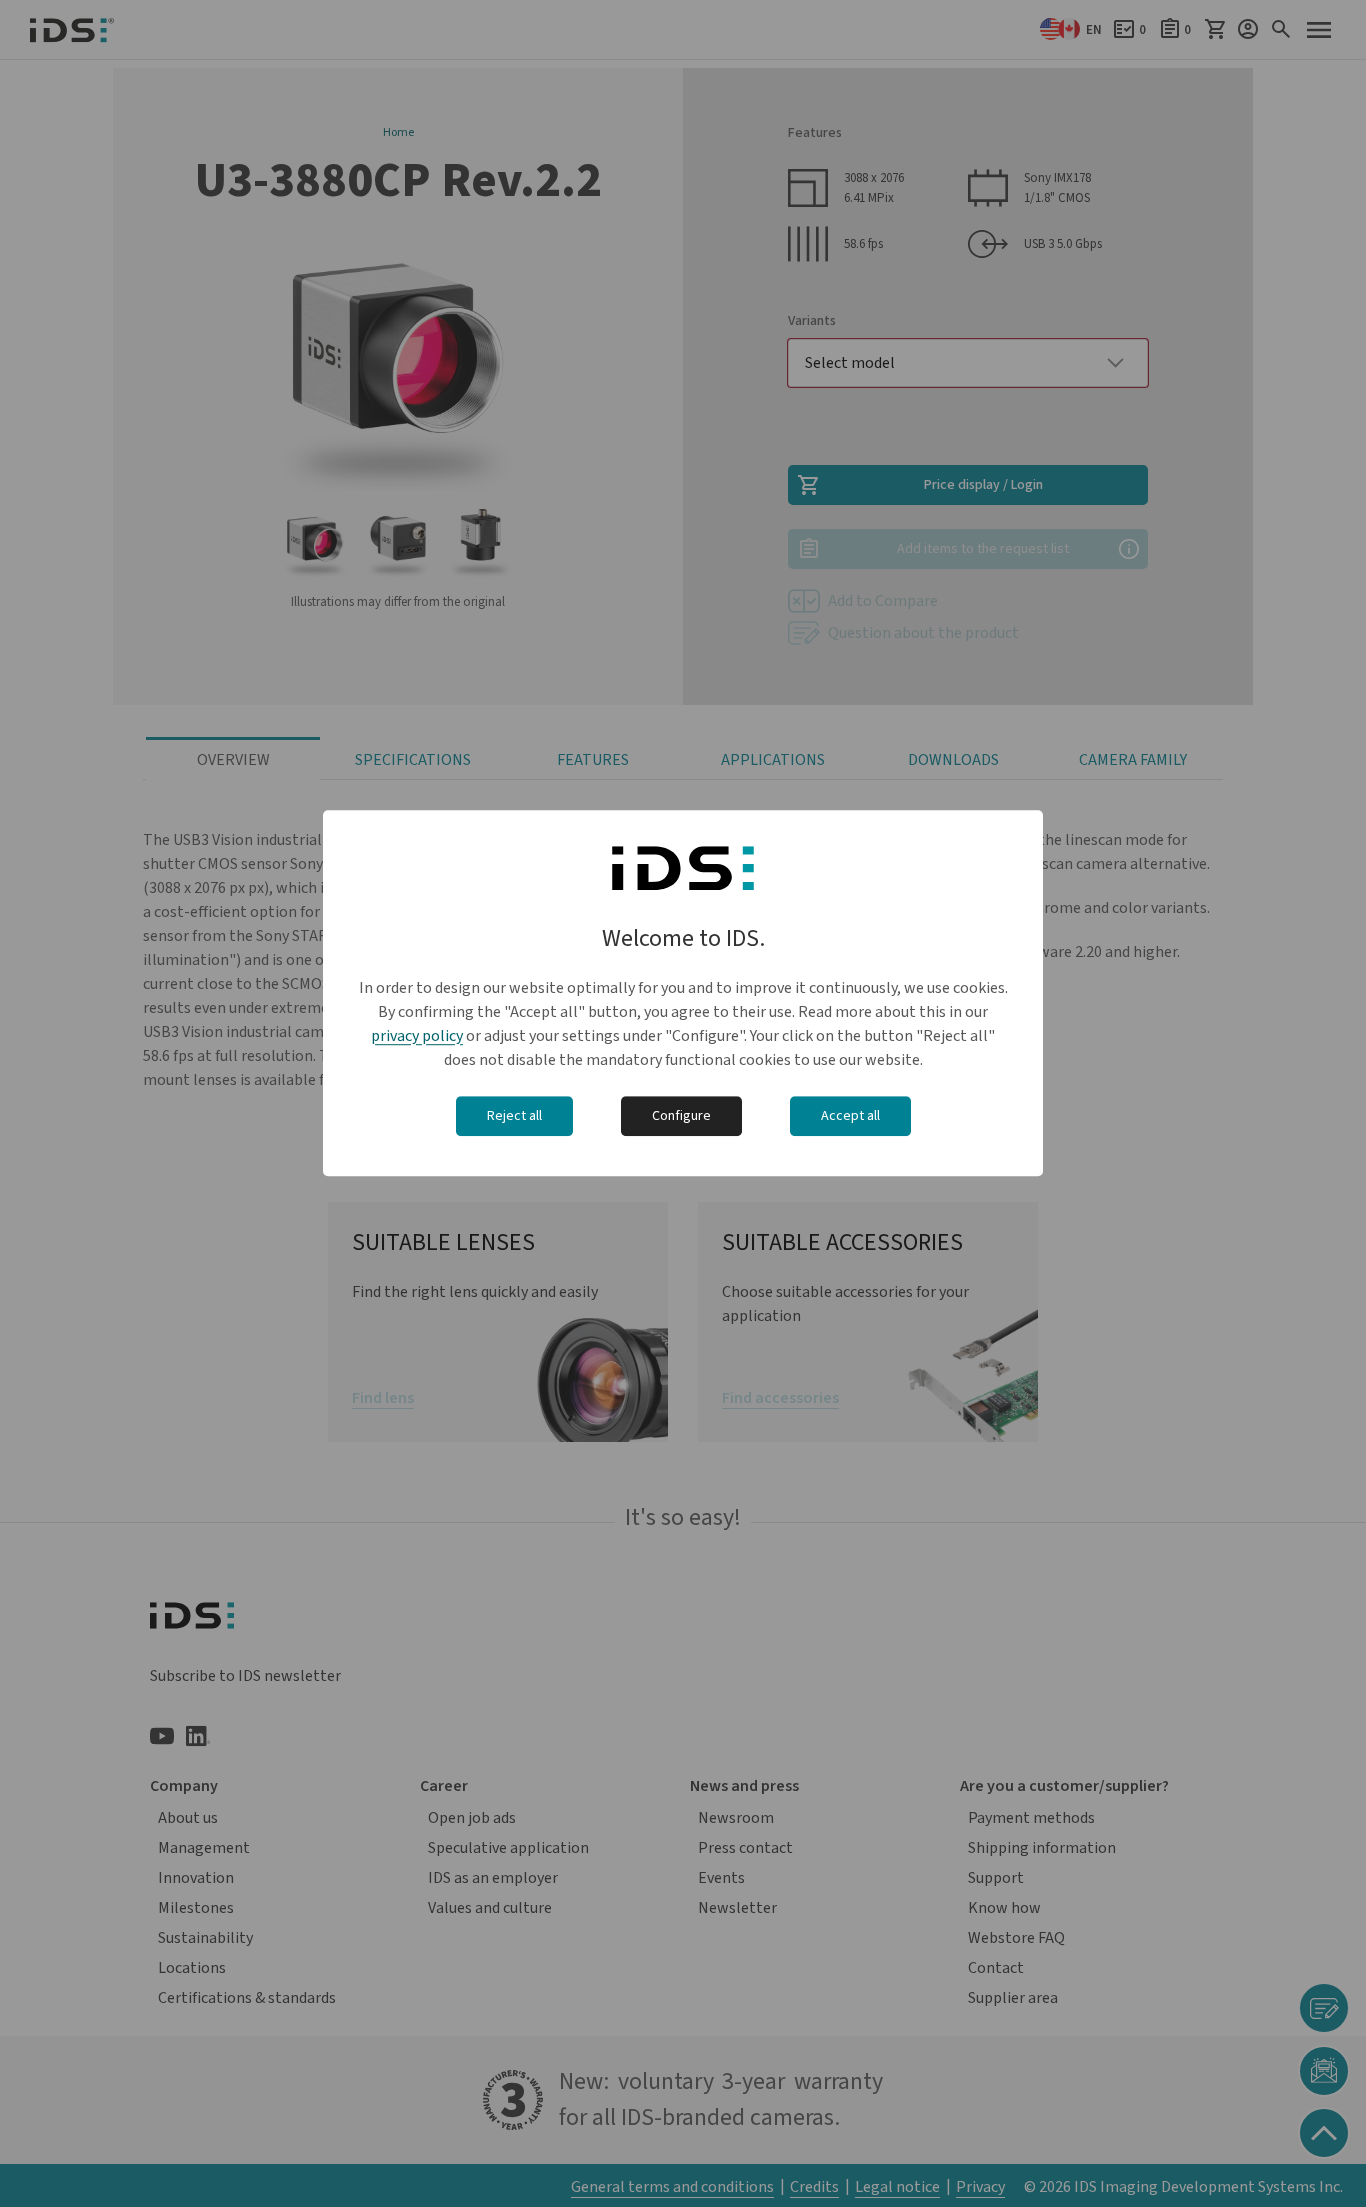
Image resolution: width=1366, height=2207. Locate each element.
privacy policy (417, 1036)
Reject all (514, 1116)
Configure (681, 1116)
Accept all (850, 1116)
